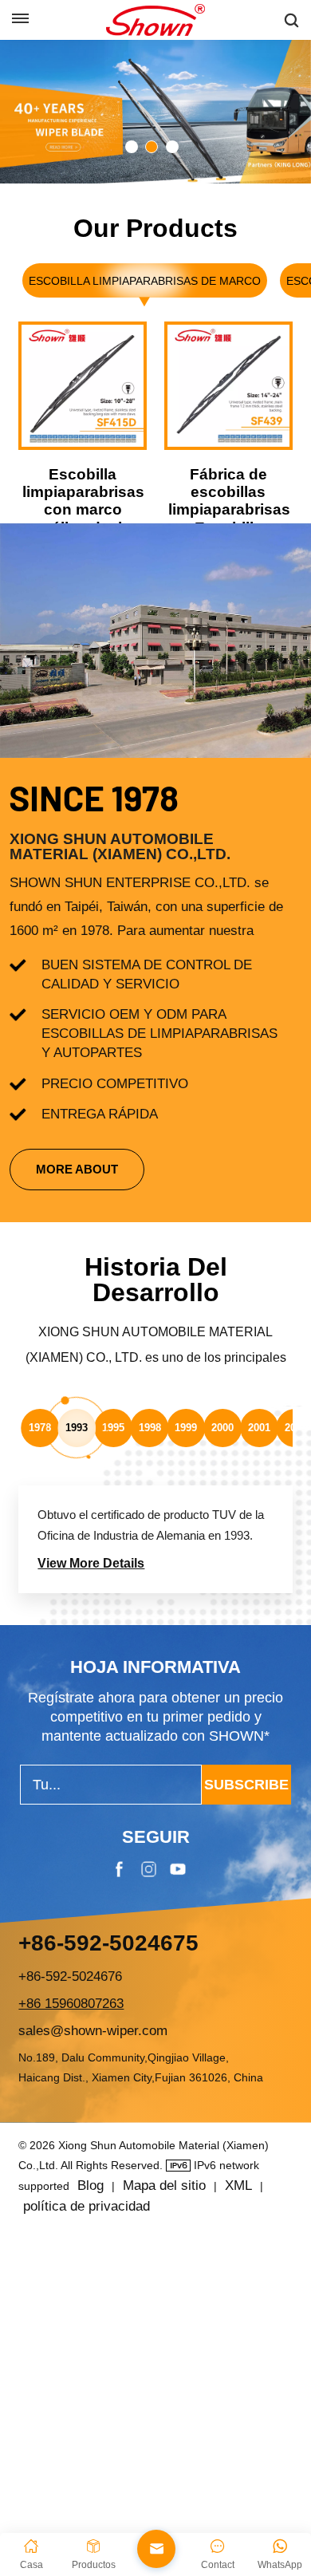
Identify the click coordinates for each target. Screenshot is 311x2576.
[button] (132, 147)
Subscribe (246, 1785)
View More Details (91, 1563)
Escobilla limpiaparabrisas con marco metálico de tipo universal (83, 510)
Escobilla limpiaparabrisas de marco (145, 281)
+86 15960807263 (71, 2004)
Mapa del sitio (164, 2185)
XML (238, 2185)
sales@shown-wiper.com (93, 2031)
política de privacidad (87, 2206)
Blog (91, 2185)
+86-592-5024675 (108, 1943)
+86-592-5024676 (70, 1976)
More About (77, 1169)
